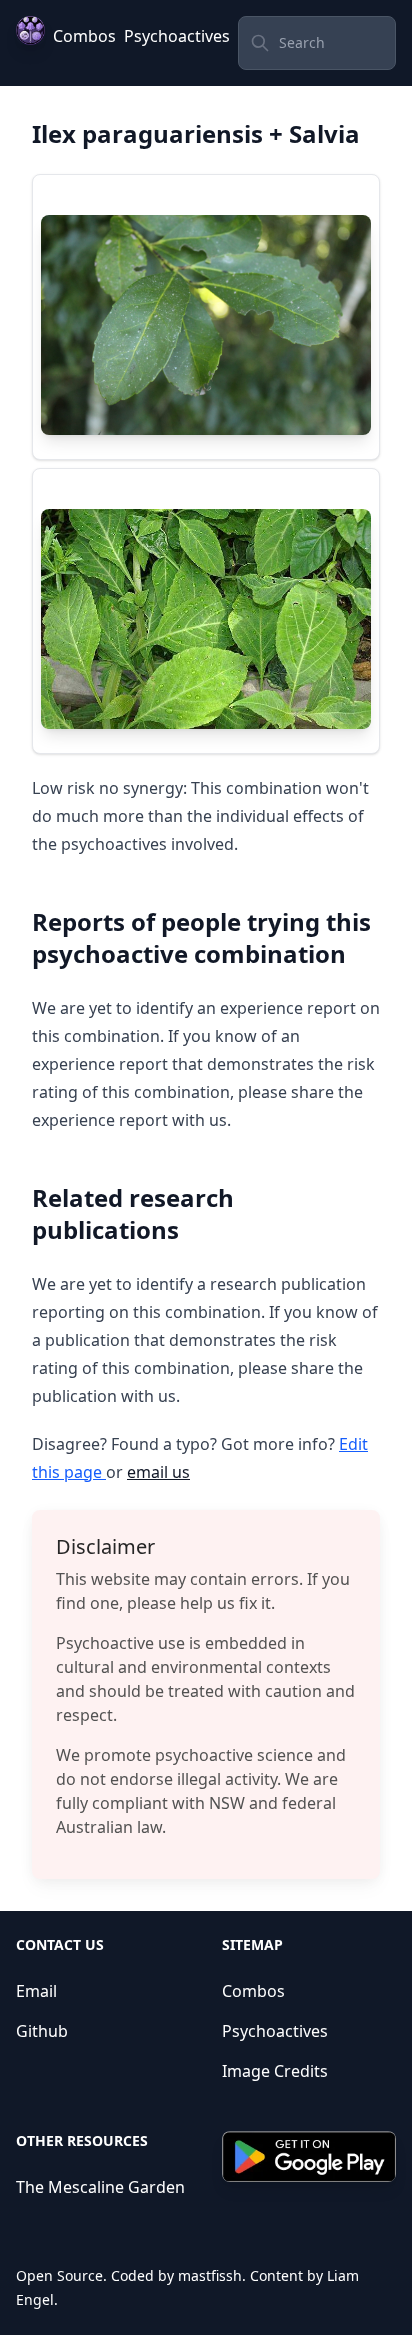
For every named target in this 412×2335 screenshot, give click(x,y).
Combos (84, 36)
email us (158, 1472)
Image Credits (275, 2071)
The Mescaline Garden (100, 2187)
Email (36, 1991)
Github (42, 2031)
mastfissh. (212, 2275)
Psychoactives (177, 36)
